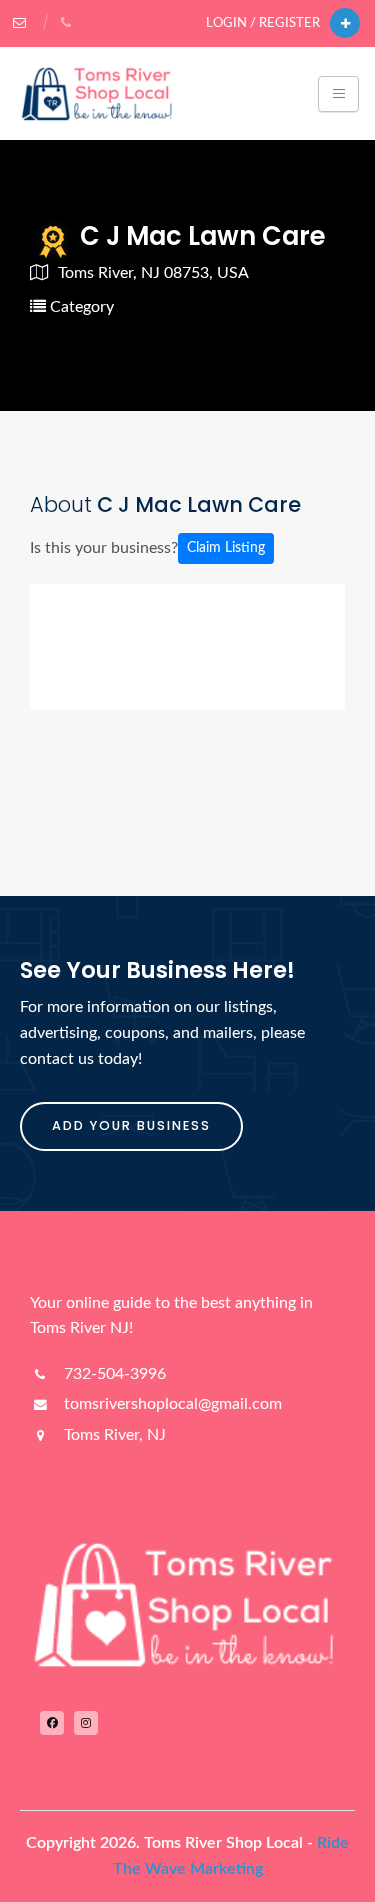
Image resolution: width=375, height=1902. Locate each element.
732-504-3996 (113, 1374)
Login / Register (263, 23)
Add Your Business (131, 1125)
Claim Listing (226, 548)
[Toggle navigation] (338, 94)
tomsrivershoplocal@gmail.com (171, 1404)
